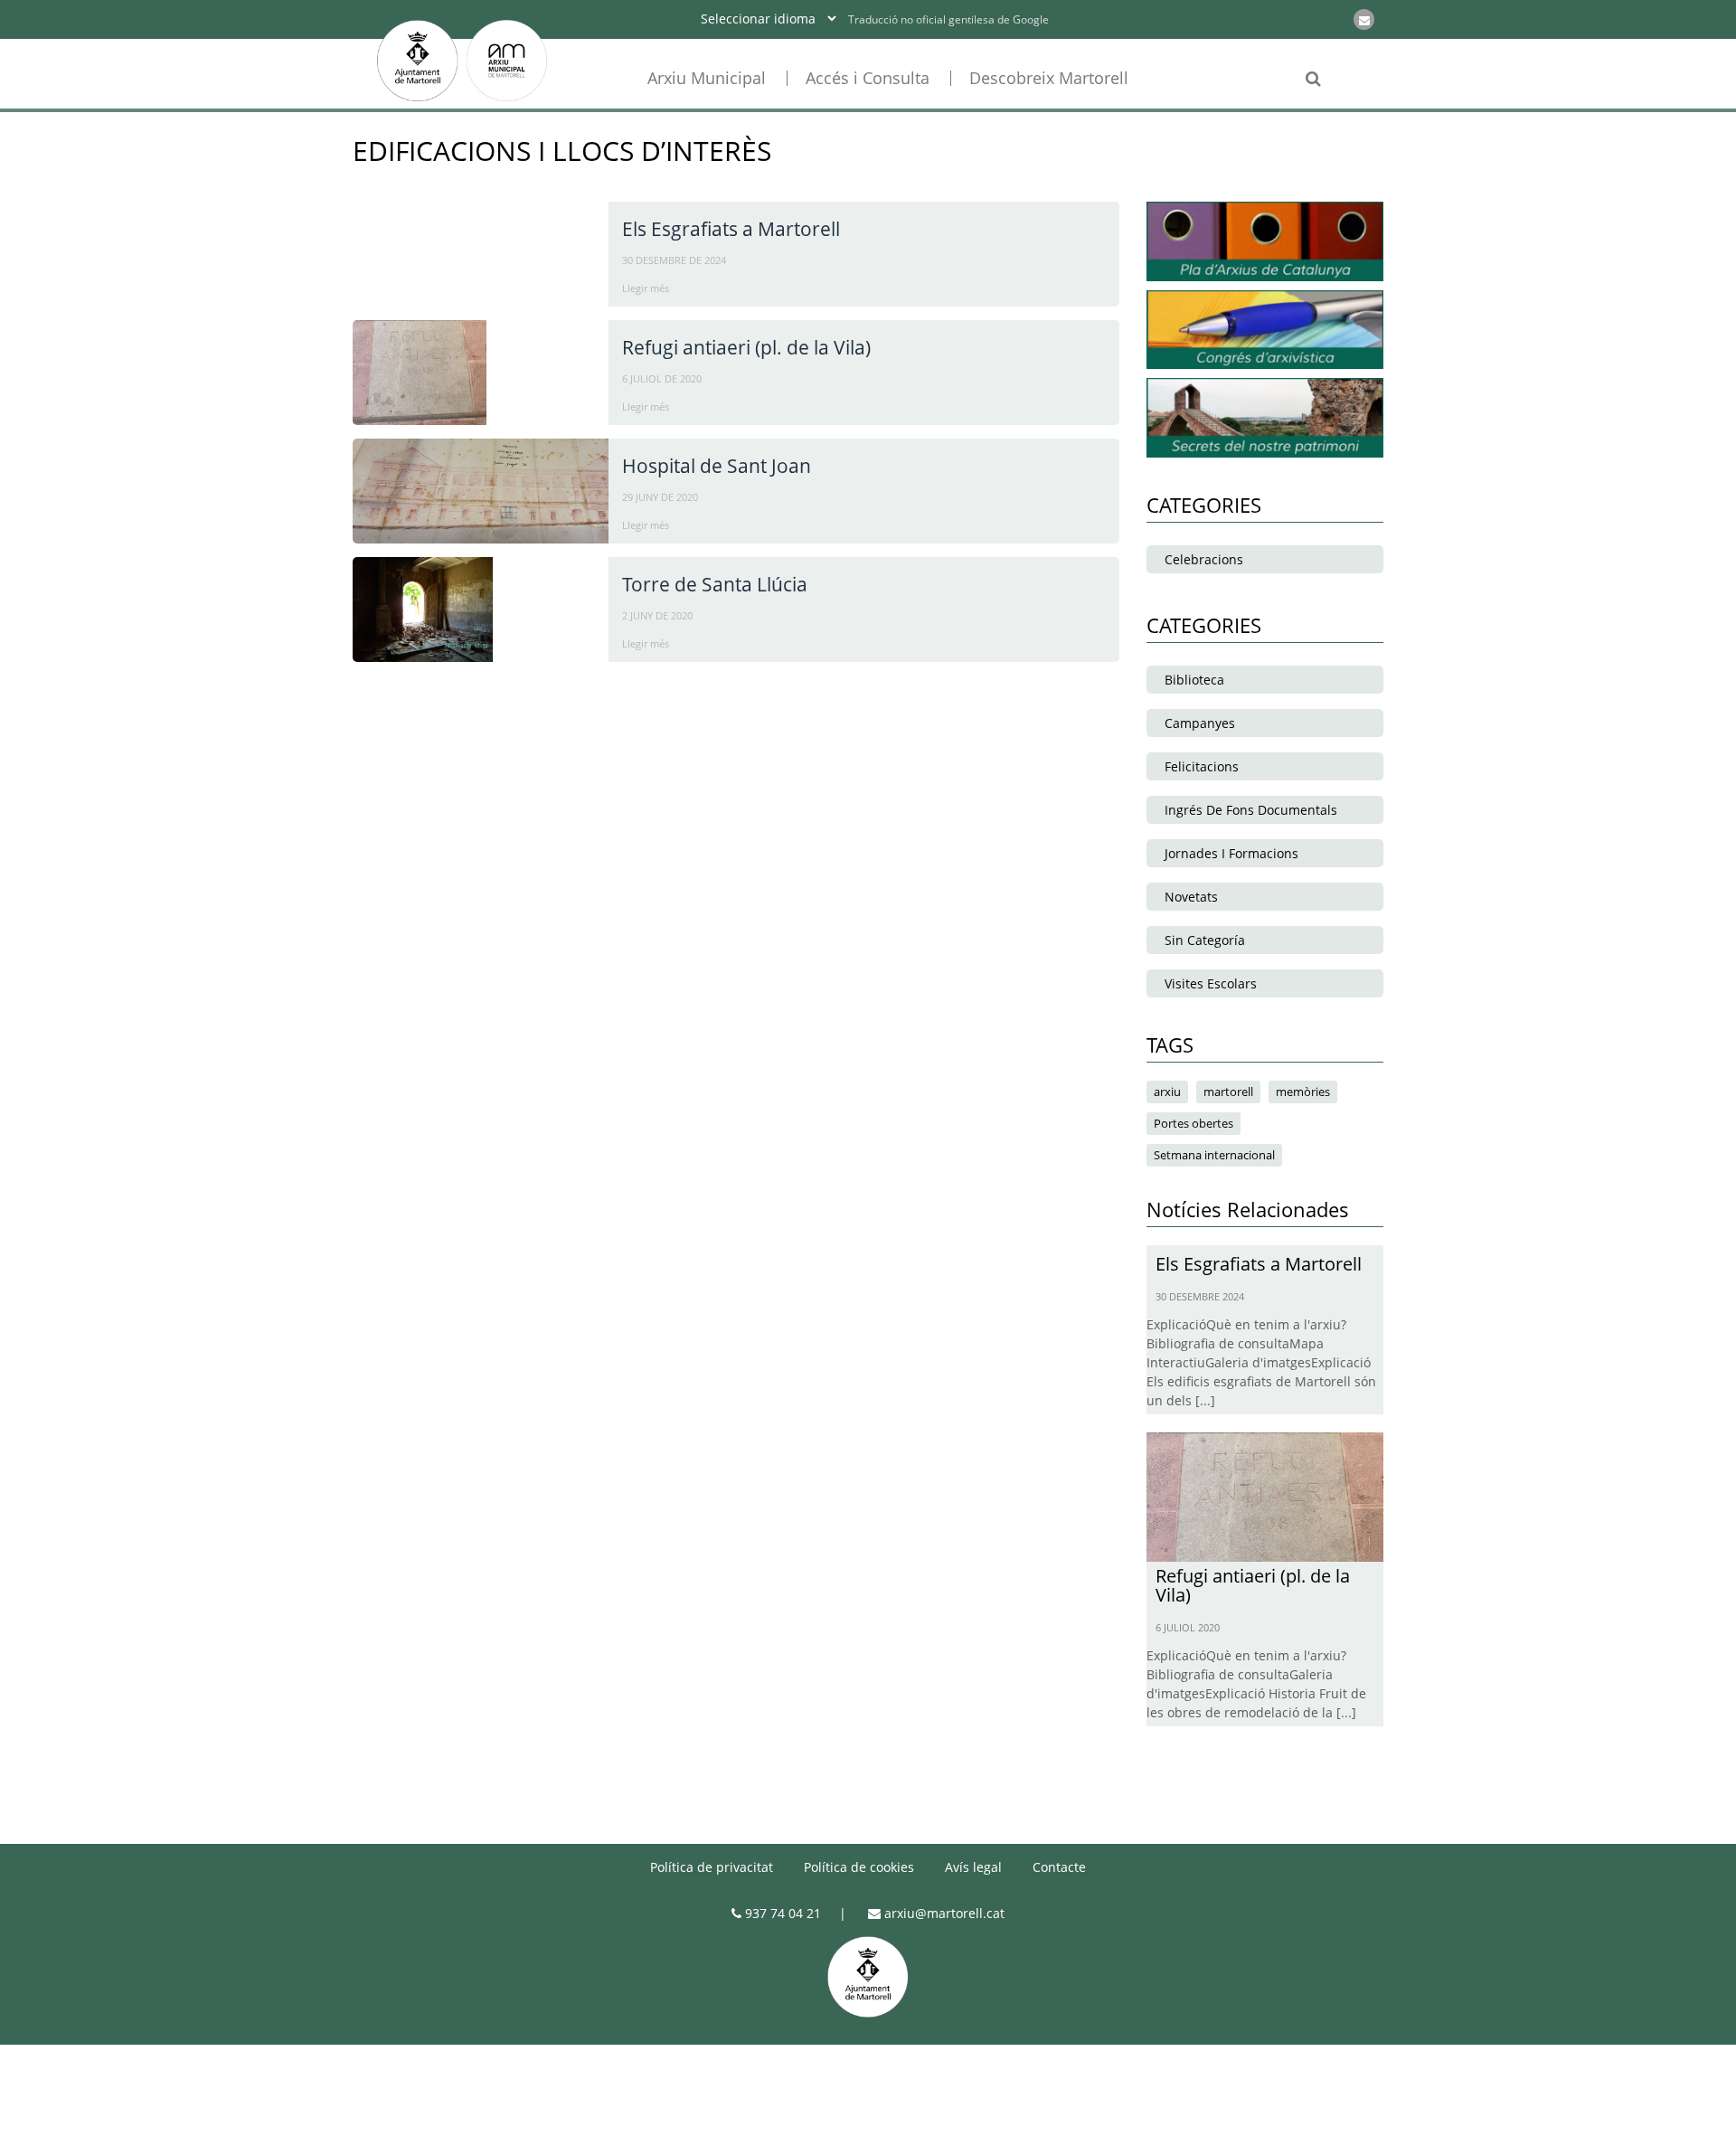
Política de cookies (859, 1867)
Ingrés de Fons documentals (1251, 810)
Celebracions (1204, 559)
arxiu (1167, 1092)
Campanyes (1200, 723)
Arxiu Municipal (707, 78)
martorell (1228, 1092)
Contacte (1059, 1867)
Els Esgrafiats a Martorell (731, 229)
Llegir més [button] (646, 288)
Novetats (1191, 897)
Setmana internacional (1214, 1155)
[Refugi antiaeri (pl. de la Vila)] (1265, 1495)
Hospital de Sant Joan (717, 466)
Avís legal (973, 1867)
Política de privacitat (712, 1867)
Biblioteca (1194, 680)
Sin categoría (1205, 940)
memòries (1303, 1092)
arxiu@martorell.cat (943, 1913)
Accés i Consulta (868, 78)
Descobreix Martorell (1049, 78)
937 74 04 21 (781, 1913)
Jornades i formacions (1231, 853)
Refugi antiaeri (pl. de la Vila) (746, 347)
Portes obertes (1193, 1123)
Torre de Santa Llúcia (715, 584)
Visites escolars (1211, 983)
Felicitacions (1202, 766)
